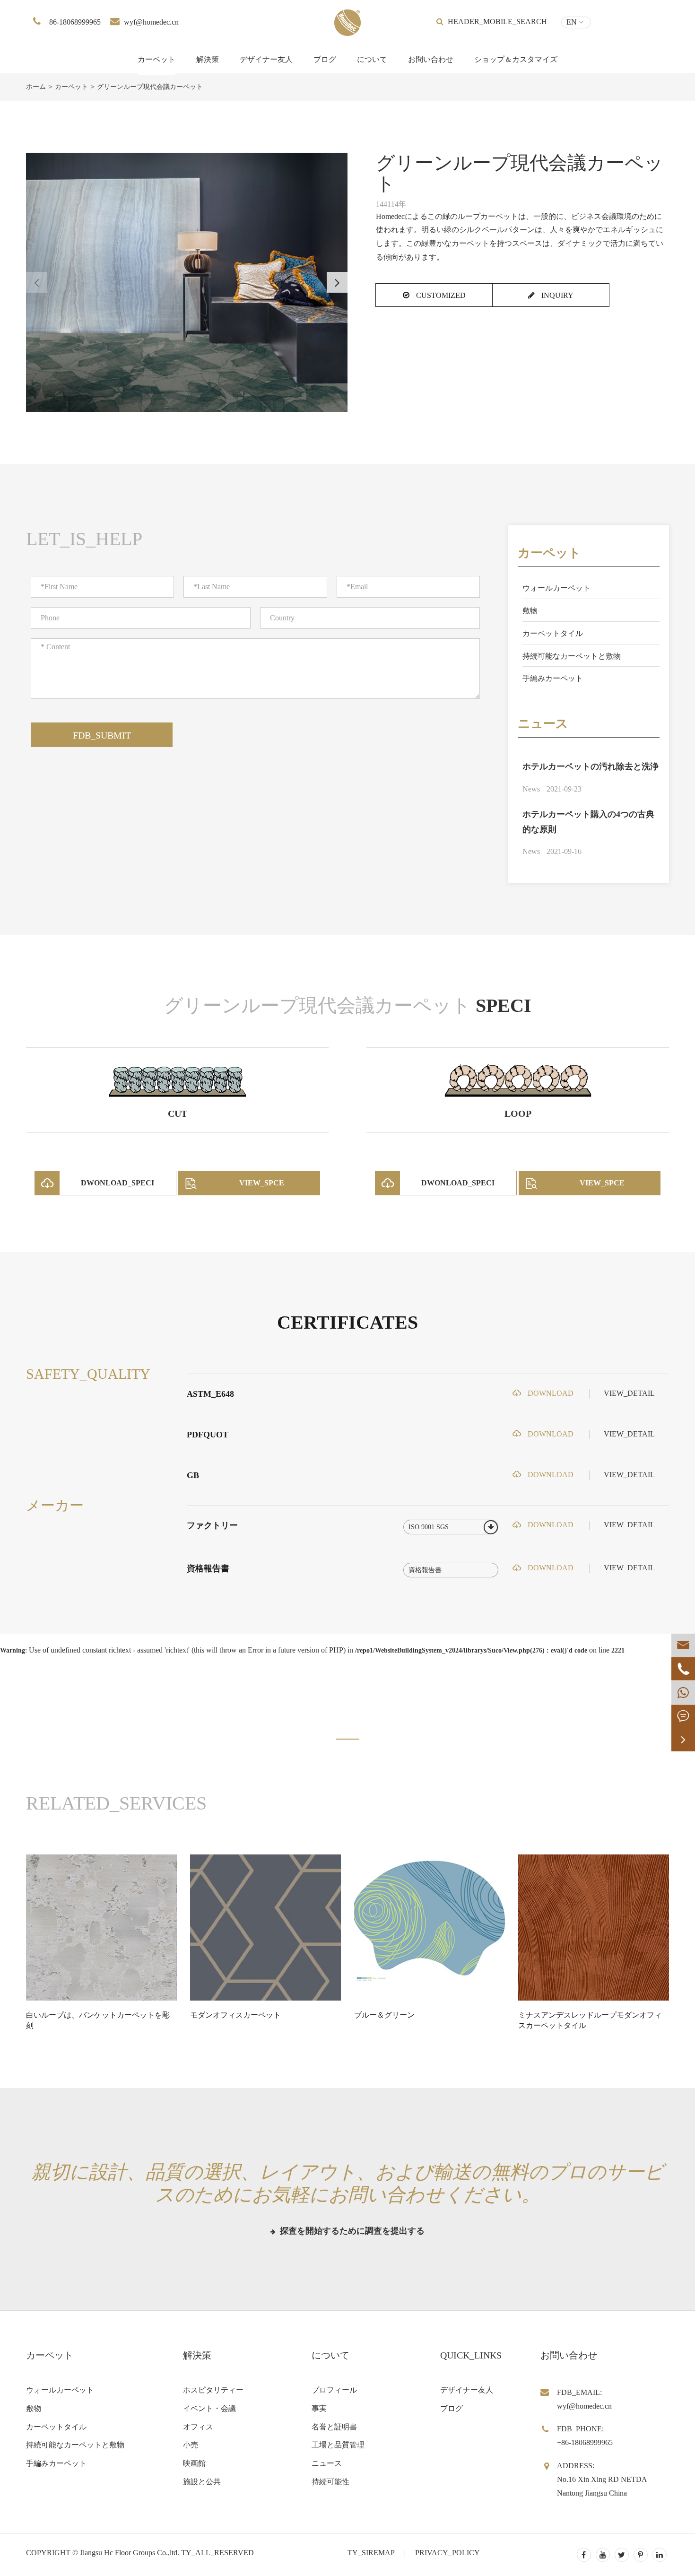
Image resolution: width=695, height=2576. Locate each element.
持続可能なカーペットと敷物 (572, 656)
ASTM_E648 (210, 1394)
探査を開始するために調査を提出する (351, 2231)
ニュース (543, 724)
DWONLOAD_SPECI (117, 1183)
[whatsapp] (683, 1693)
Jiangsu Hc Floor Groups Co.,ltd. (130, 2553)
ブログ (325, 59)
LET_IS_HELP (84, 539)
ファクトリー (212, 1525)
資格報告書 (208, 1568)
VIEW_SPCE (262, 1183)
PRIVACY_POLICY (447, 2553)
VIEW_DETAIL (629, 1393)
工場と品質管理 (338, 2445)
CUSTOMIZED (440, 295)
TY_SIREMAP (371, 2553)
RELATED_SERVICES (116, 1803)
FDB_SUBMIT (102, 735)
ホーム (36, 87)
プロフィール (334, 2390)
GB (193, 1475)
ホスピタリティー (213, 2390)
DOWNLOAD (550, 1393)
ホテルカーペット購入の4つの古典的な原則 (588, 822)
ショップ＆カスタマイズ (516, 59)
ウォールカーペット (556, 588)
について (372, 59)
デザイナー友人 (266, 59)
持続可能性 (330, 2482)
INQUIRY (556, 295)
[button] (337, 282)
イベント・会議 (209, 2408)
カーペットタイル (553, 633)
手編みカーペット (553, 678)
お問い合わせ (431, 59)
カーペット (156, 59)
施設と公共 (202, 2482)
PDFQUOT (208, 1435)
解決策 (208, 59)
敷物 (530, 611)
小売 (191, 2445)
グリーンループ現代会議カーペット (150, 87)
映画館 (194, 2463)
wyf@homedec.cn (151, 22)
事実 (319, 2408)
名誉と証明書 (334, 2427)
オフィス (198, 2427)
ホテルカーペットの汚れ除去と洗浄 (591, 766)
